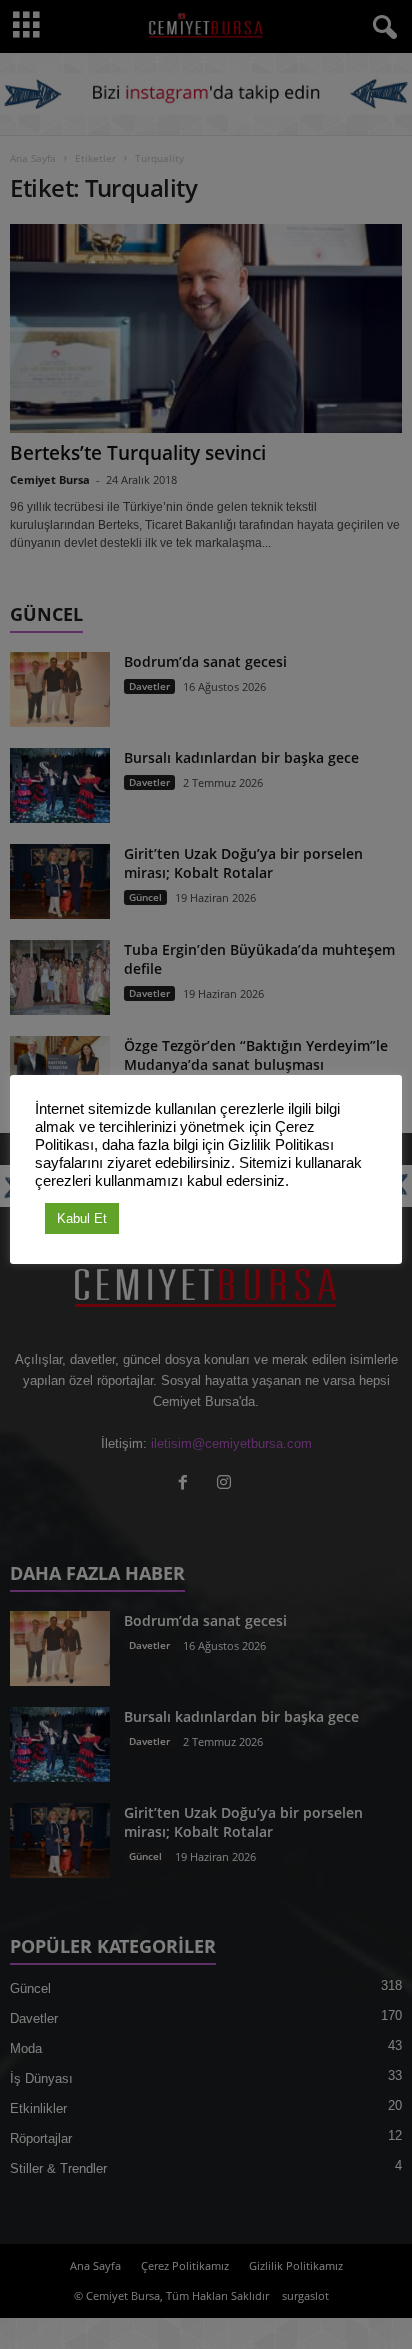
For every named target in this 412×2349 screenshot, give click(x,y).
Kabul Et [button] (82, 1218)
